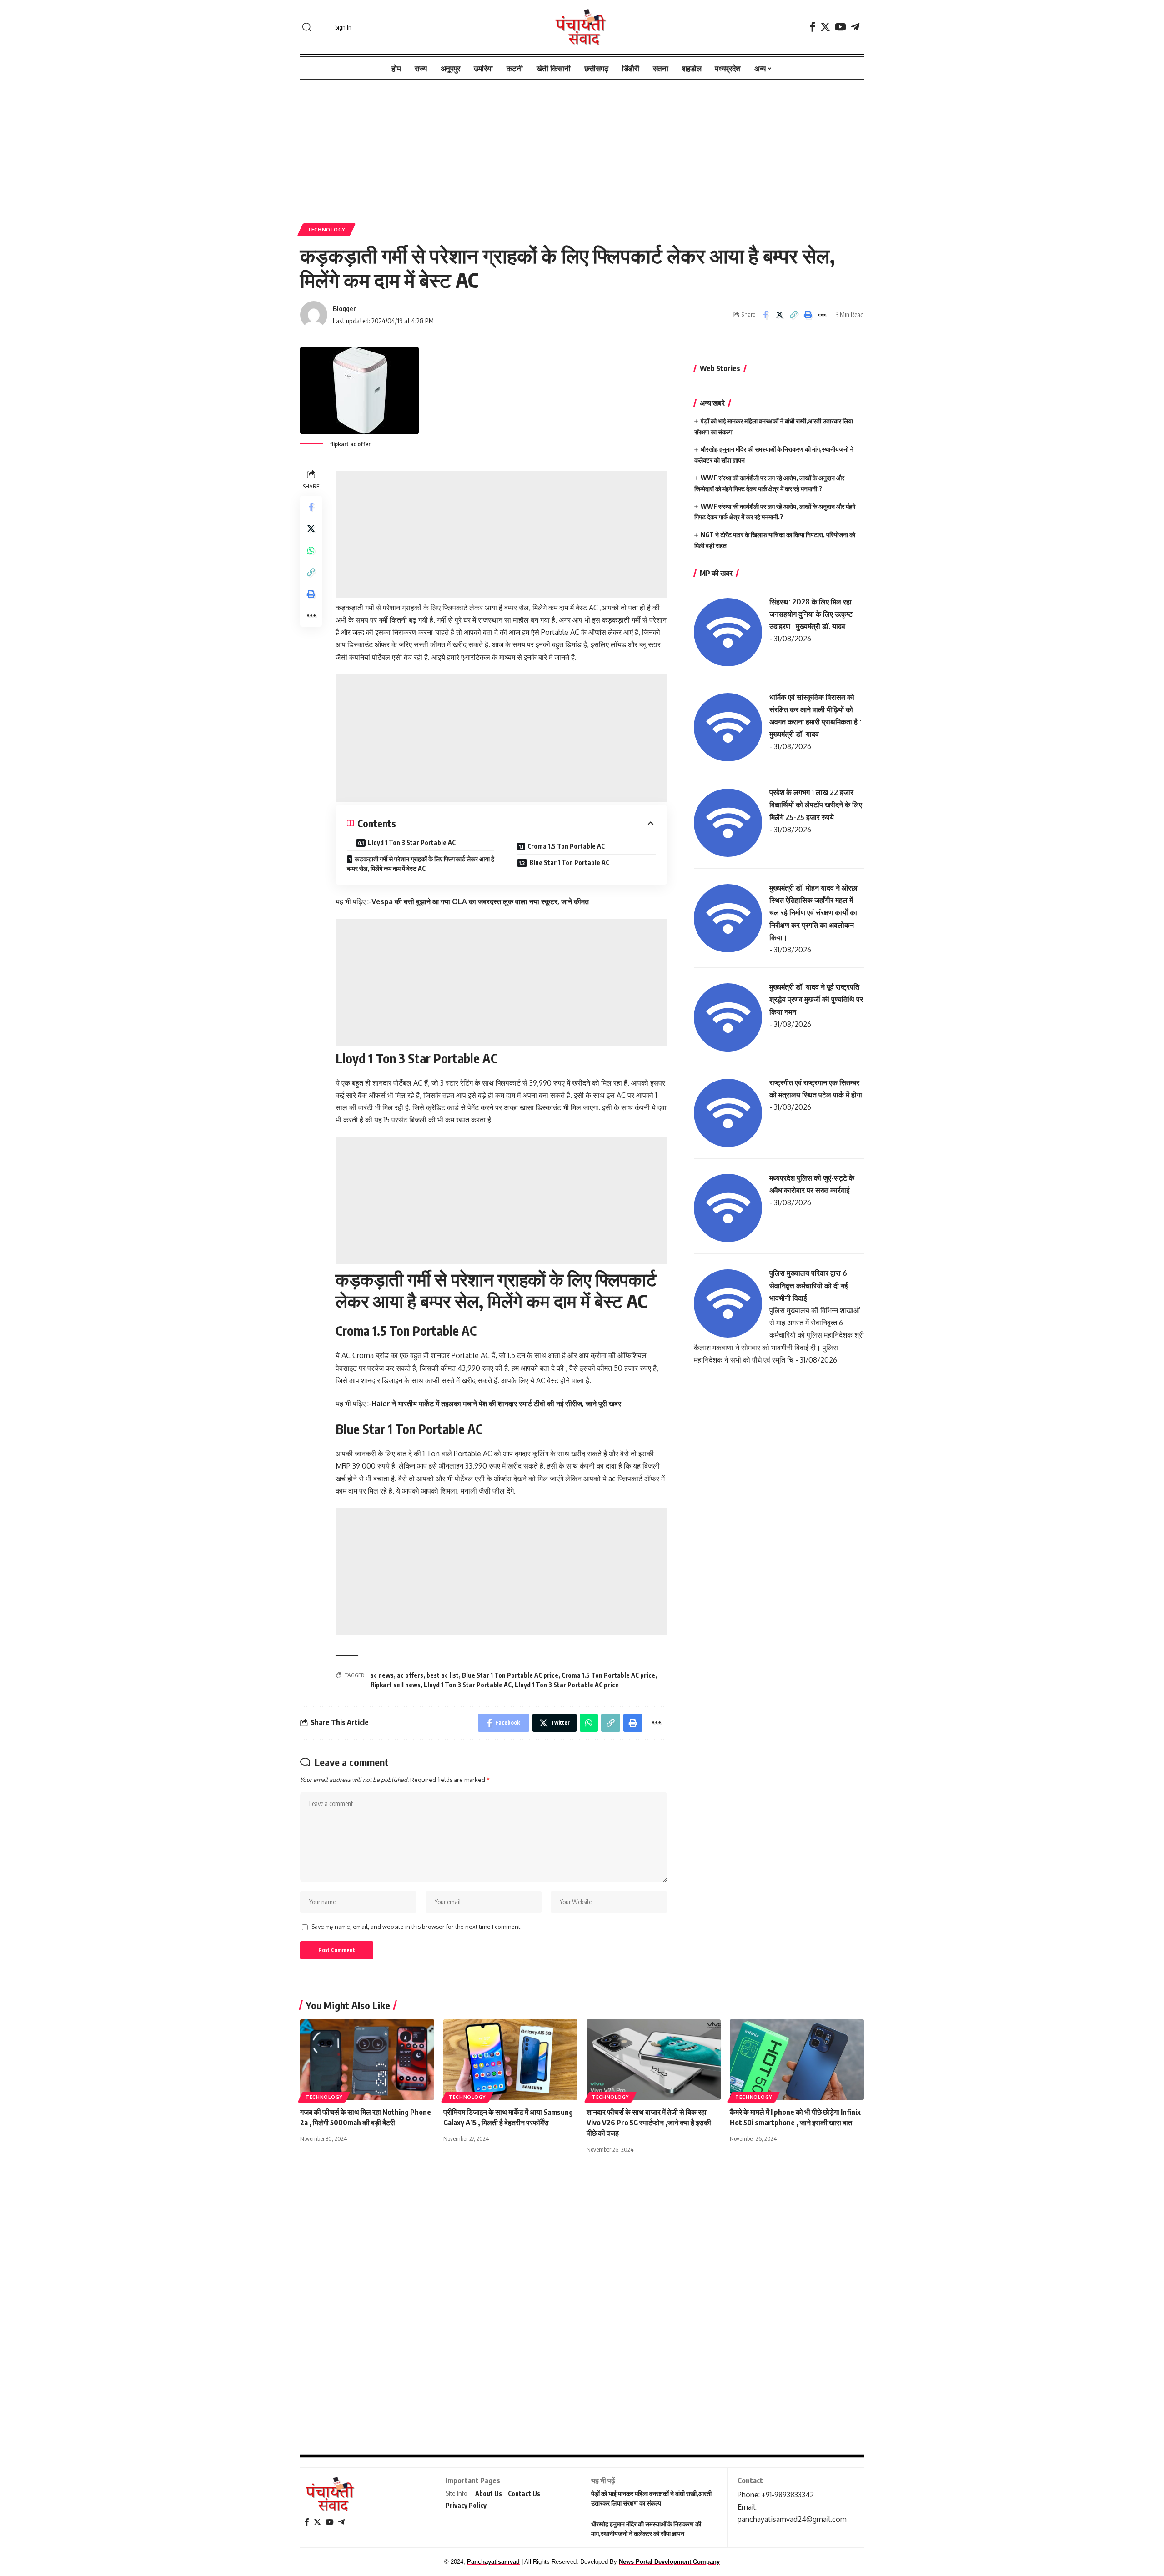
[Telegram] (855, 27)
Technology (326, 229)
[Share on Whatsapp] (311, 550)
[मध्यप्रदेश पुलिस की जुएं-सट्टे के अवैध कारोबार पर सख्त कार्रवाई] (728, 1207)
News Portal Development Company (669, 2562)
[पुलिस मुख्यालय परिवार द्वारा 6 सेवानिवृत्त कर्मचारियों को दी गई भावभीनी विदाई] (728, 1303)
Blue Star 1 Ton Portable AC (569, 863)
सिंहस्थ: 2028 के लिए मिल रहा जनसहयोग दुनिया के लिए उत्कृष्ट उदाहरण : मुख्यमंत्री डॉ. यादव (811, 614)
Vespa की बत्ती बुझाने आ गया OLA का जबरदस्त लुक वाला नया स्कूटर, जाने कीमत (480, 901)
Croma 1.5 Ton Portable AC (566, 846)
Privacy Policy (466, 2505)
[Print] (808, 315)
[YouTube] (840, 27)
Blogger (344, 308)
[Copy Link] (793, 315)
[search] (307, 27)
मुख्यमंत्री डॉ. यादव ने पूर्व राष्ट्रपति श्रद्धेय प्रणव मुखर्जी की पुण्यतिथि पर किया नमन (816, 999)
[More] (822, 315)
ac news (382, 1675)
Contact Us (524, 2493)
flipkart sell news (395, 1685)
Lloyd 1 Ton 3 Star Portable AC (412, 843)
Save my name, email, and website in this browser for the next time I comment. (416, 1927)
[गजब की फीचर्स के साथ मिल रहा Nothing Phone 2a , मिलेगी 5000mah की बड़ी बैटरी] (367, 2060)
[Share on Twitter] (779, 315)
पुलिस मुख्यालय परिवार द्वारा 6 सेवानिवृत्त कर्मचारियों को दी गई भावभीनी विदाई (808, 1285)
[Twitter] (825, 27)
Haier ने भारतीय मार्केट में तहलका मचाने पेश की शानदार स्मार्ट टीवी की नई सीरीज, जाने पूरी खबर (496, 1404)
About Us (489, 2493)
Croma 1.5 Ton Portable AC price (608, 1675)
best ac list (443, 1675)
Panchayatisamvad (493, 2562)
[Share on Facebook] (765, 315)
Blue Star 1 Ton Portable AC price (510, 1675)
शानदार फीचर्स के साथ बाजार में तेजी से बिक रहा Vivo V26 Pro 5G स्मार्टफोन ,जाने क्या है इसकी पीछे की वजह (649, 2123)
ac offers (410, 1675)
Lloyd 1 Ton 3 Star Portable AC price (567, 1685)
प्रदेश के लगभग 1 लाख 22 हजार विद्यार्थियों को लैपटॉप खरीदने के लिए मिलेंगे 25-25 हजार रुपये (816, 805)
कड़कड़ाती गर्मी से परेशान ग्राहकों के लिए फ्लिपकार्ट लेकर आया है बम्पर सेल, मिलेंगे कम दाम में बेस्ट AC (421, 864)
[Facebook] (813, 27)
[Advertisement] (582, 147)
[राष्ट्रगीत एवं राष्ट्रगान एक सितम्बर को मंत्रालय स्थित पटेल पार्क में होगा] (728, 1112)
